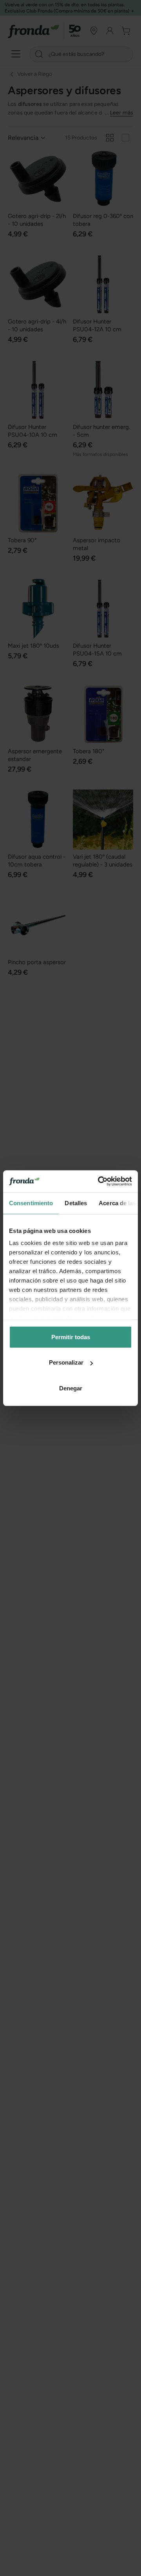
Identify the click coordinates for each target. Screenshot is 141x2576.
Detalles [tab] (76, 1203)
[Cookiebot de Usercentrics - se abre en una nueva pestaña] (99, 1181)
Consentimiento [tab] (31, 1203)
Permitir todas (71, 1337)
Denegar (71, 1388)
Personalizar (66, 1362)
